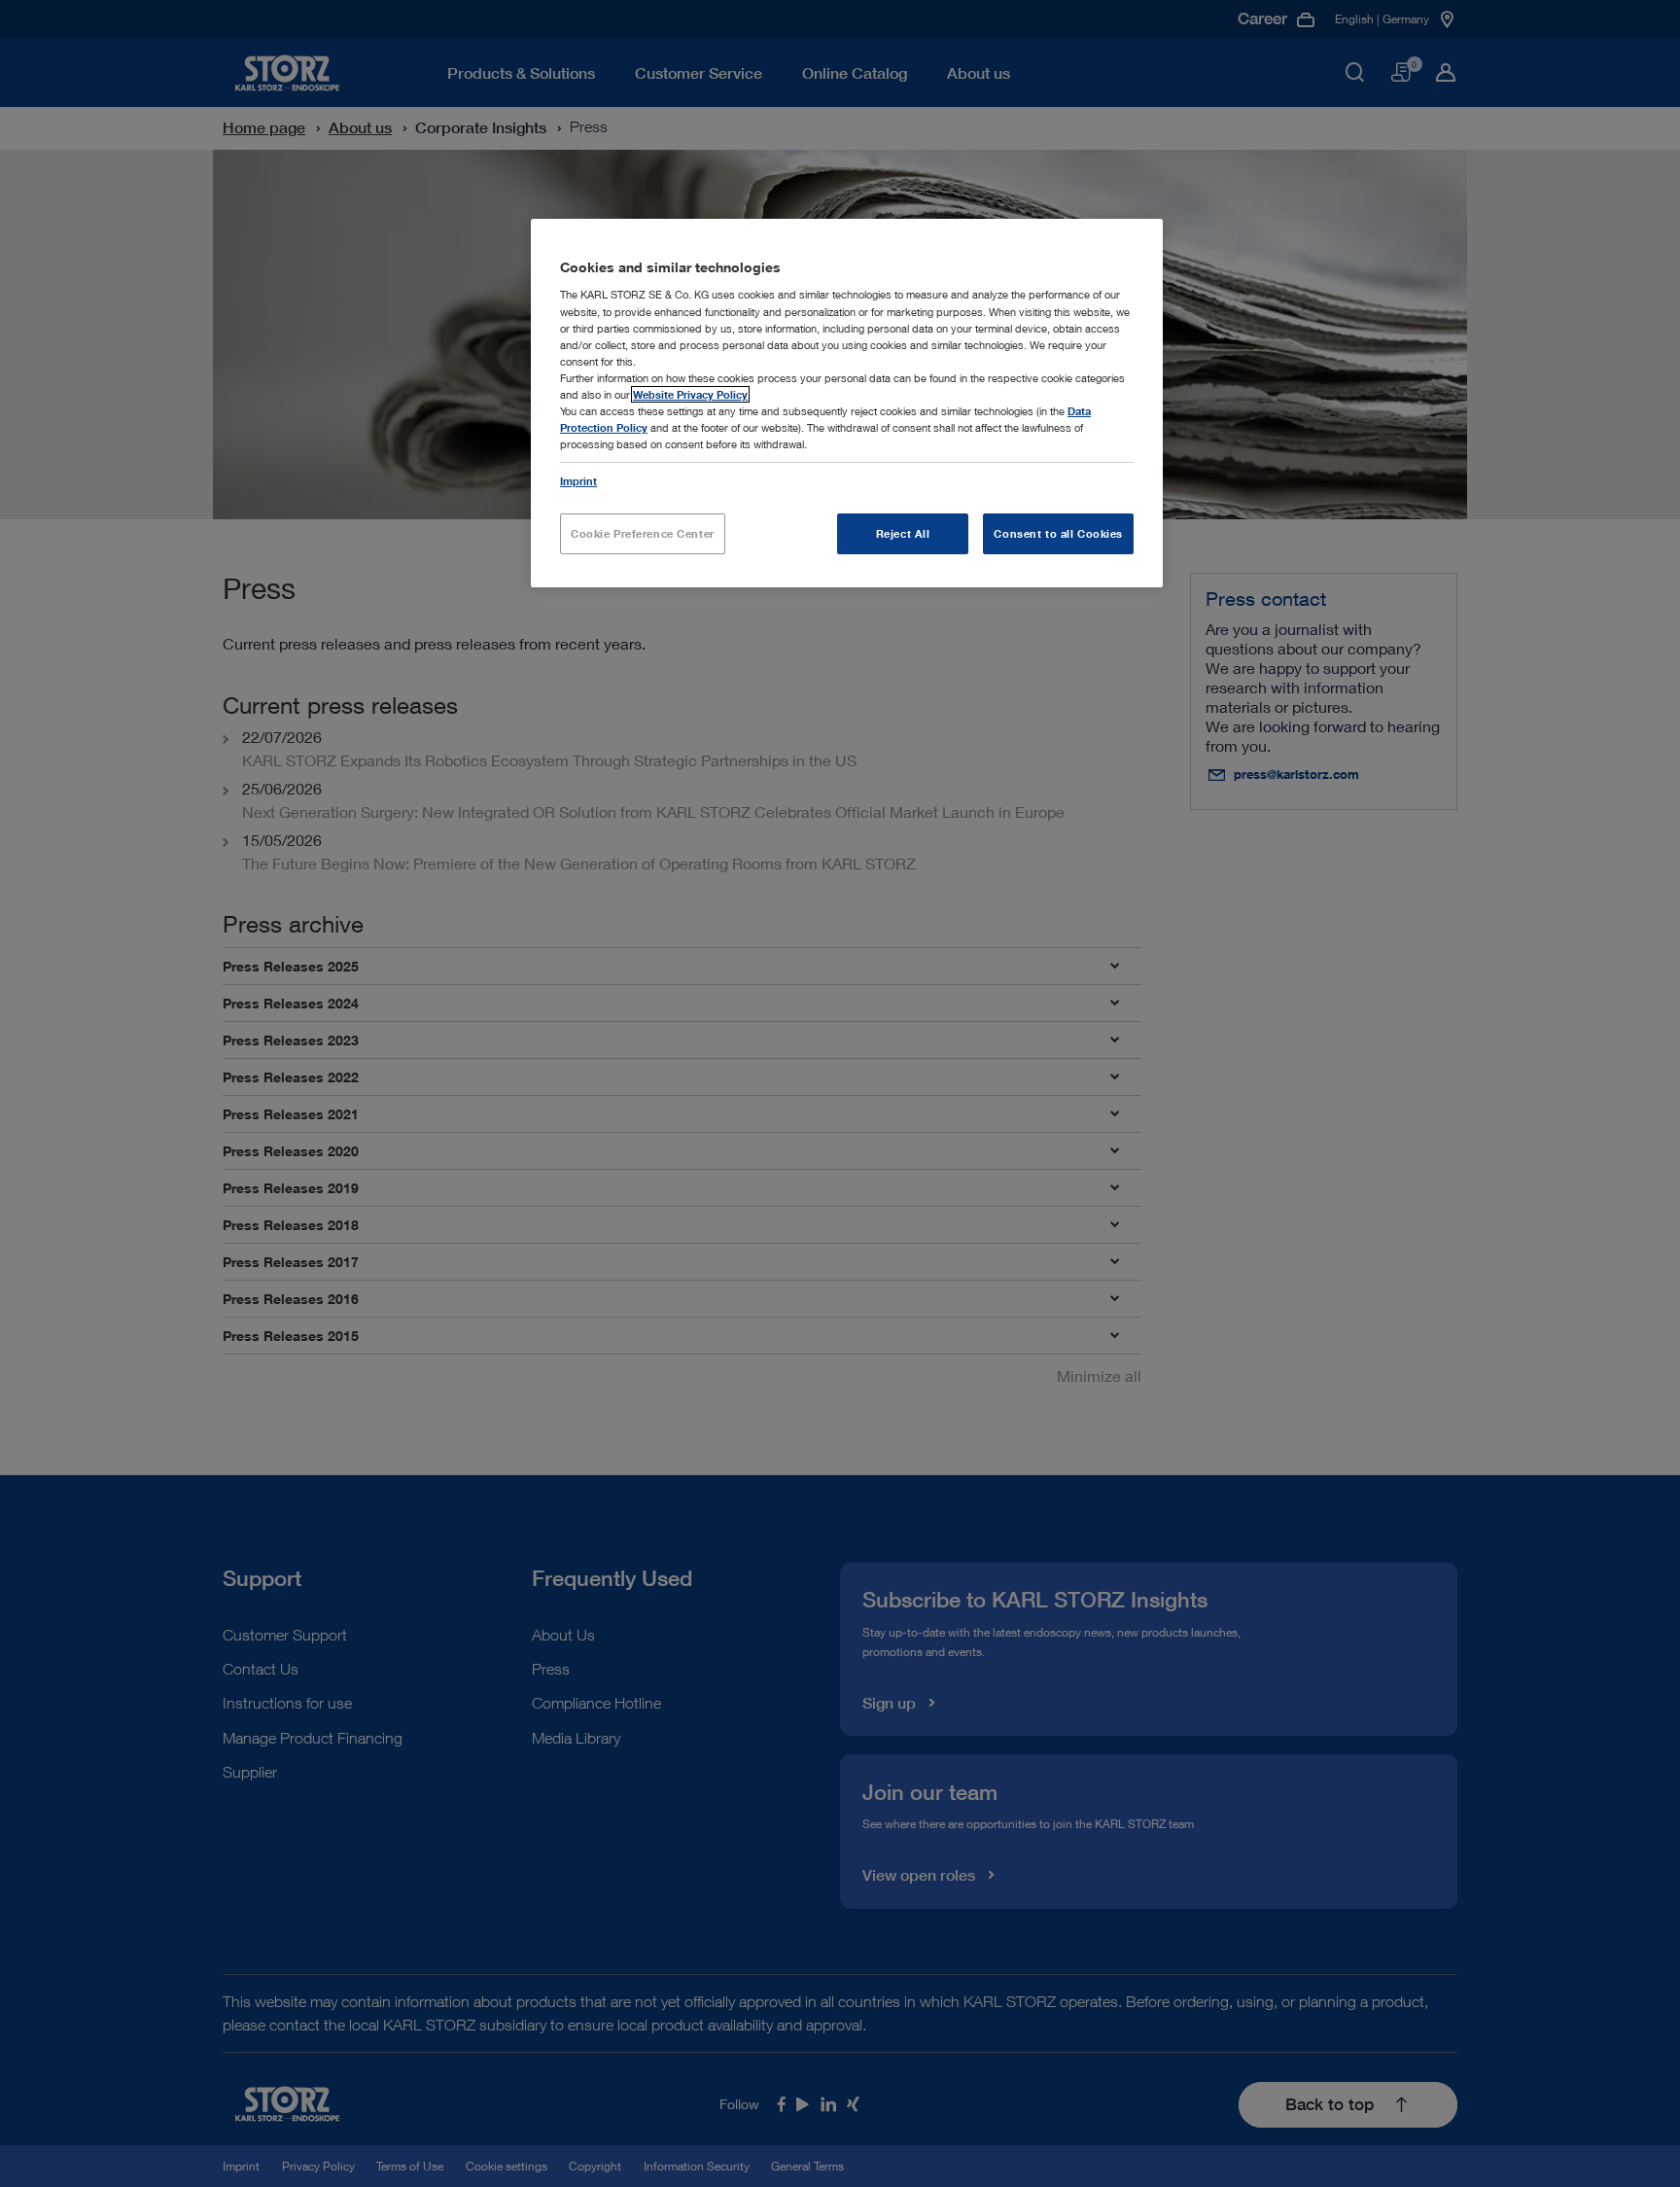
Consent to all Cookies (1058, 533)
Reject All (903, 533)
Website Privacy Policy (690, 394)
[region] (847, 403)
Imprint (578, 481)
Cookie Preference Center (643, 533)
